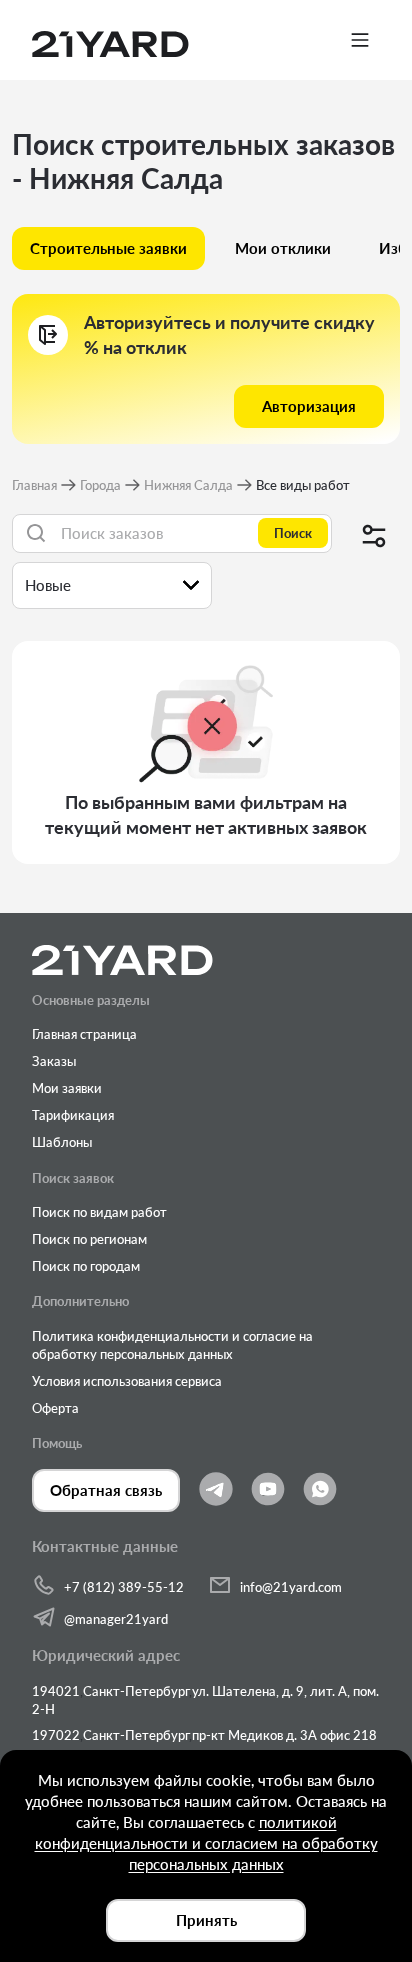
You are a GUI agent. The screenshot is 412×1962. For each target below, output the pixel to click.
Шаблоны (62, 1142)
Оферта (55, 1408)
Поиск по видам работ (99, 1212)
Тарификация (73, 1115)
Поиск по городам (86, 1266)
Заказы (54, 1061)
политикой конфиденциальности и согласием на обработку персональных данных (206, 1843)
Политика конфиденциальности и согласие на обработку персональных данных (172, 1345)
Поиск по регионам (89, 1239)
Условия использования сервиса (127, 1381)
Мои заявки (67, 1088)
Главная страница (84, 1034)
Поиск (293, 533)
